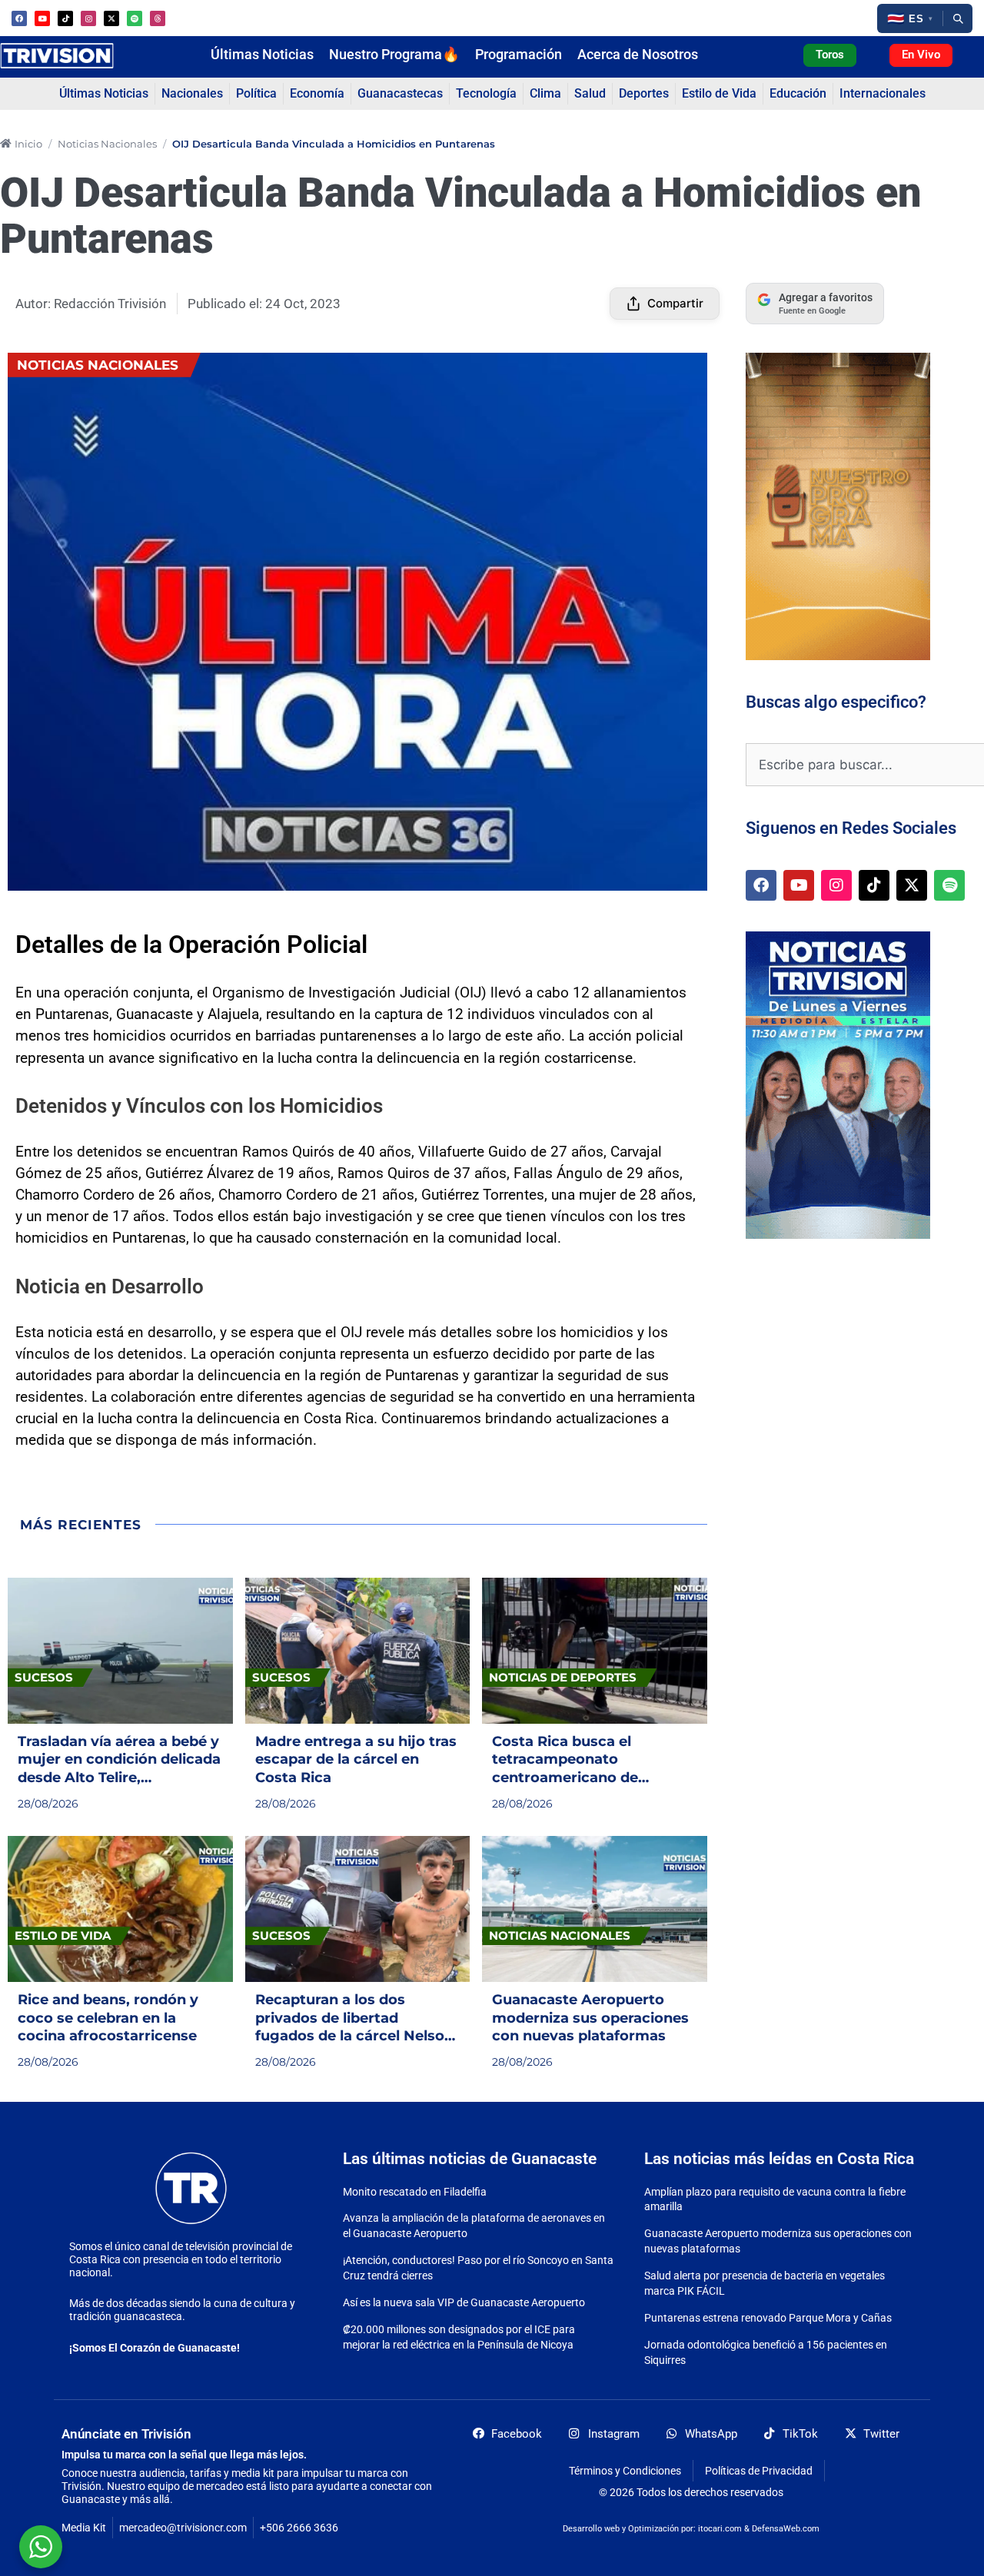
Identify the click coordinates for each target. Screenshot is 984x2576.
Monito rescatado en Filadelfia (415, 2192)
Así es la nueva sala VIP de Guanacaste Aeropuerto (464, 2302)
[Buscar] (958, 18)
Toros (830, 55)
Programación (519, 55)
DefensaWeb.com (786, 2529)
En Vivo (921, 55)
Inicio (28, 144)
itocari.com (720, 2529)
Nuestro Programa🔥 (394, 55)
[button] (910, 18)
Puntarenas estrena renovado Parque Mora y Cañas (768, 2318)
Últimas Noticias (262, 55)
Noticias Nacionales (107, 144)
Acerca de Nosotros (638, 55)
